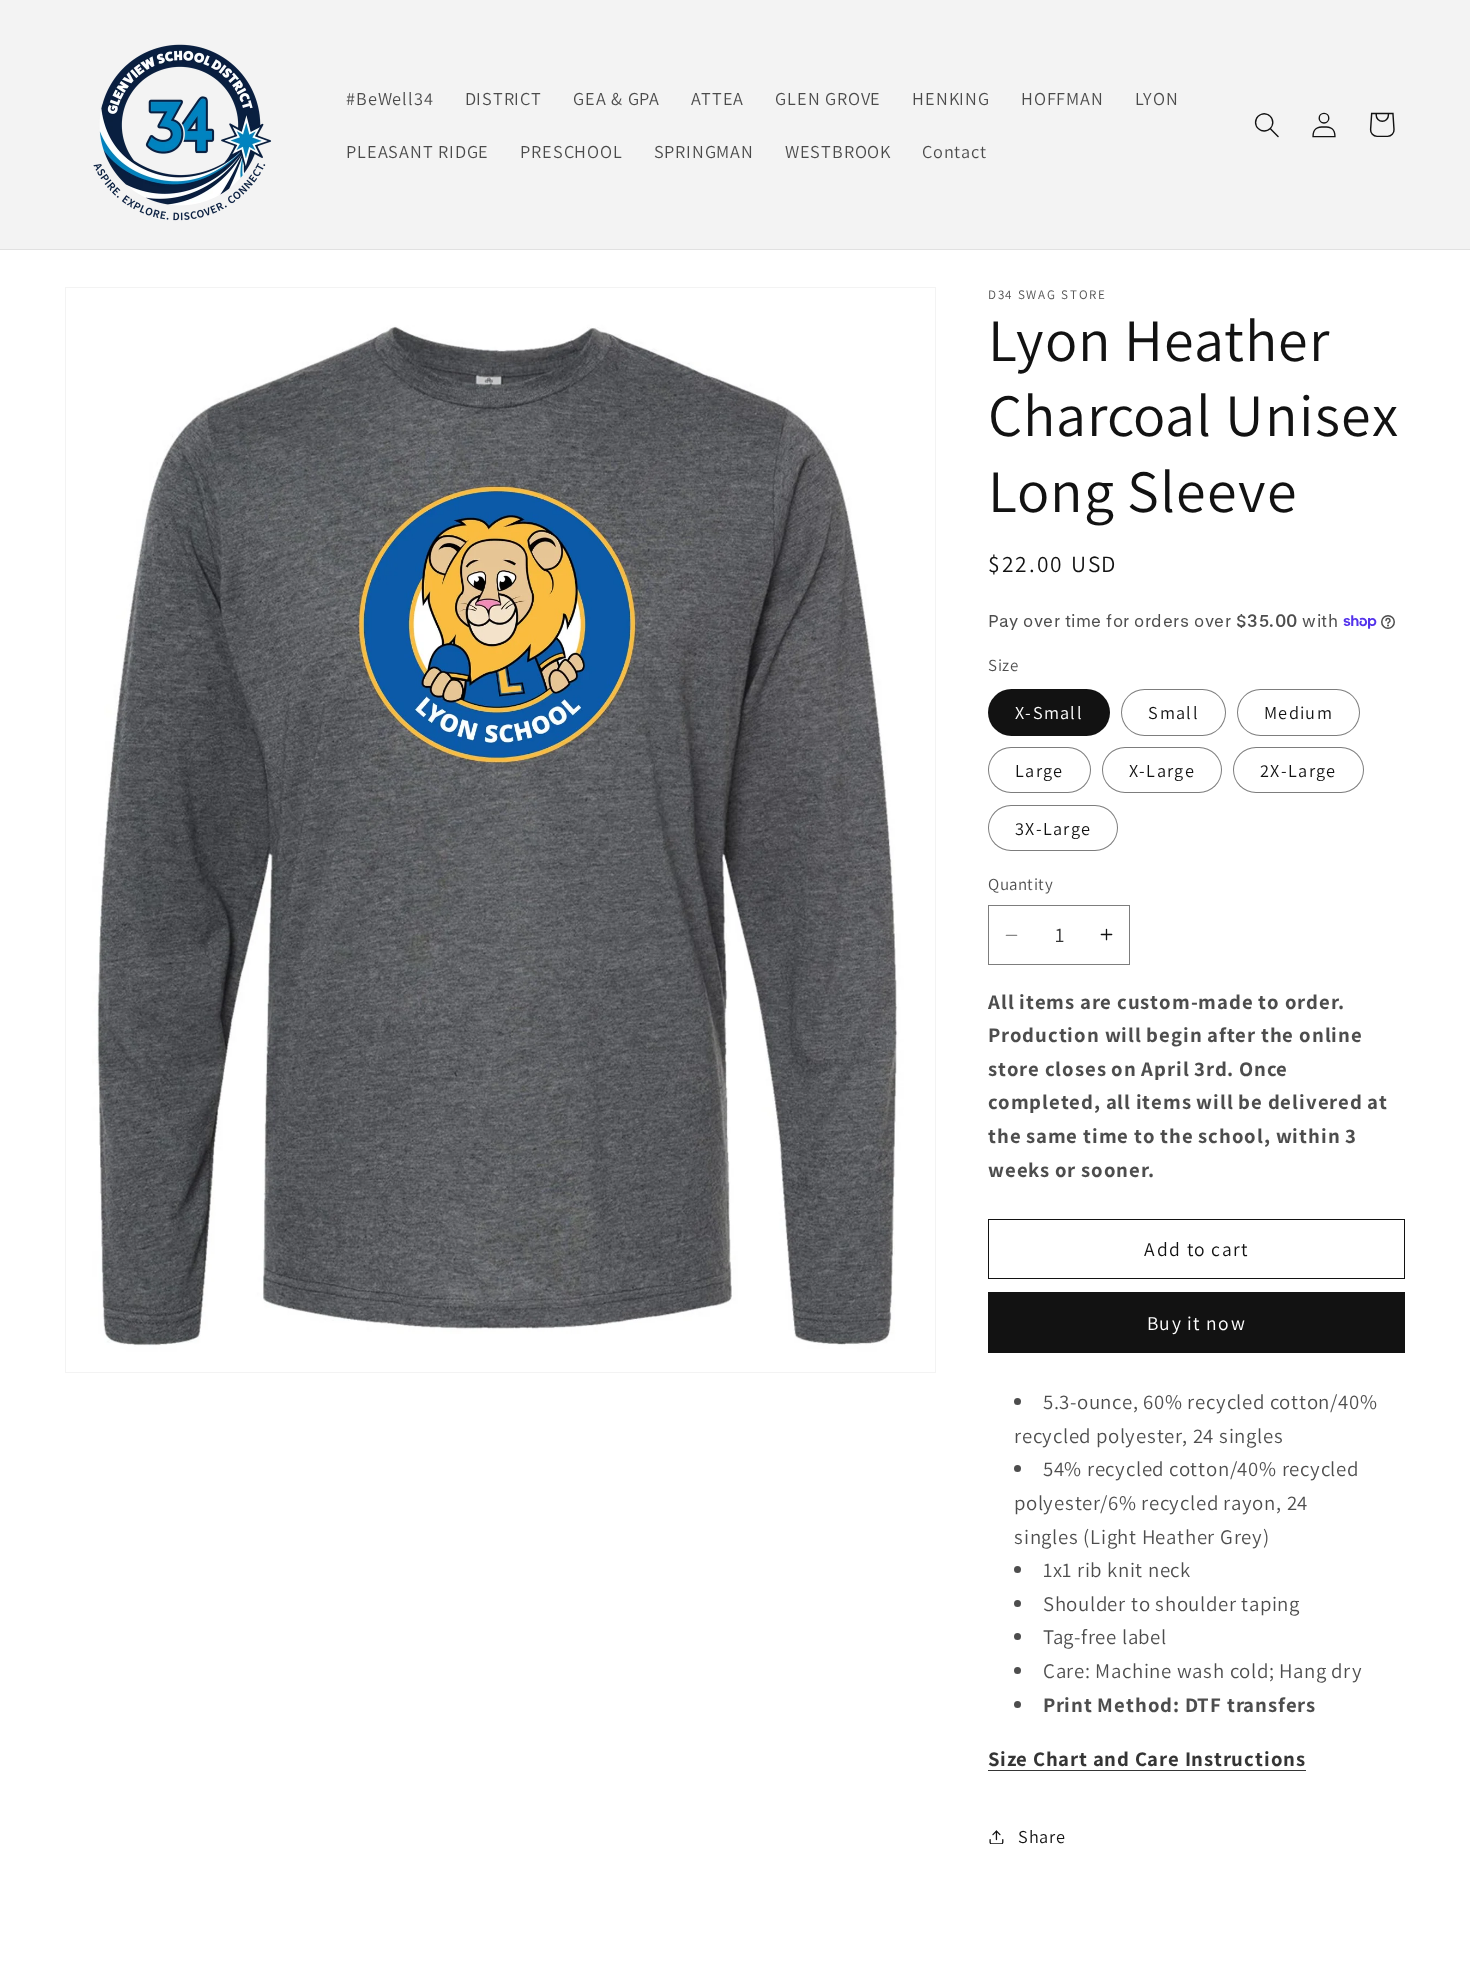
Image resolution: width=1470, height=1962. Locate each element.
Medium (1298, 712)
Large (1039, 770)
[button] (1267, 124)
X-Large (1162, 770)
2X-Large (1298, 770)
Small (1173, 712)
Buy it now (1196, 1323)
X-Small (1049, 712)
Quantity (1020, 884)
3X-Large (1053, 828)
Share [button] (1042, 1836)
